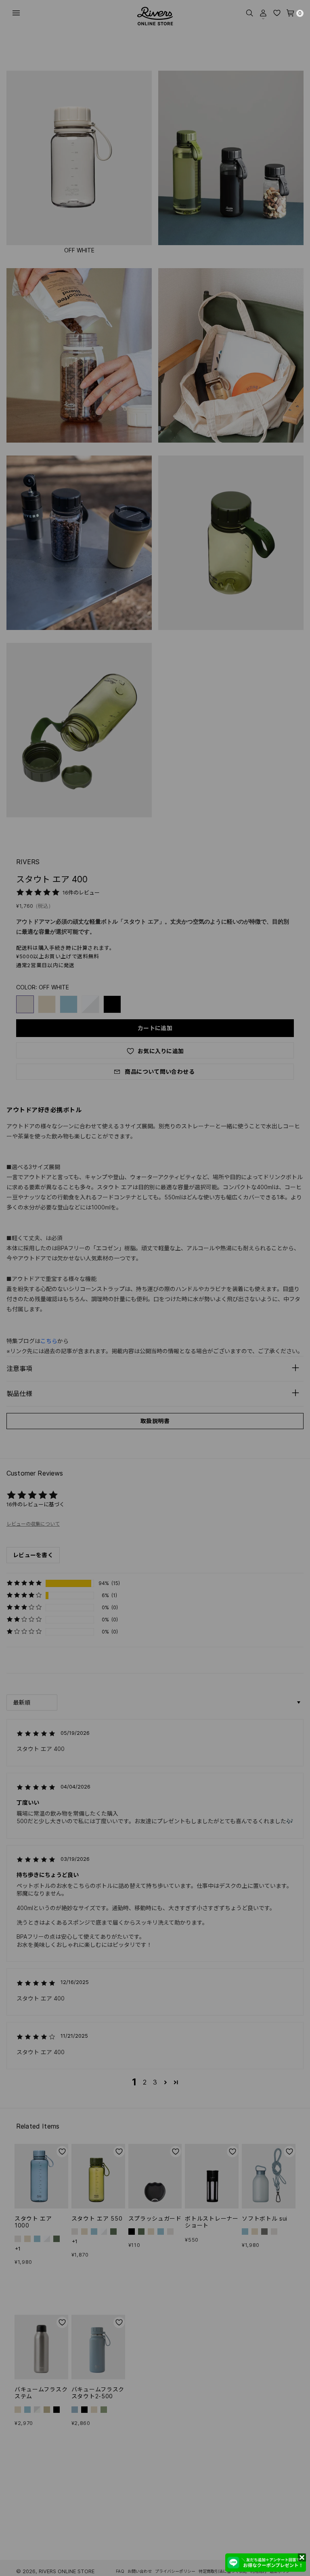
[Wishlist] (277, 13)
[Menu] (16, 13)
